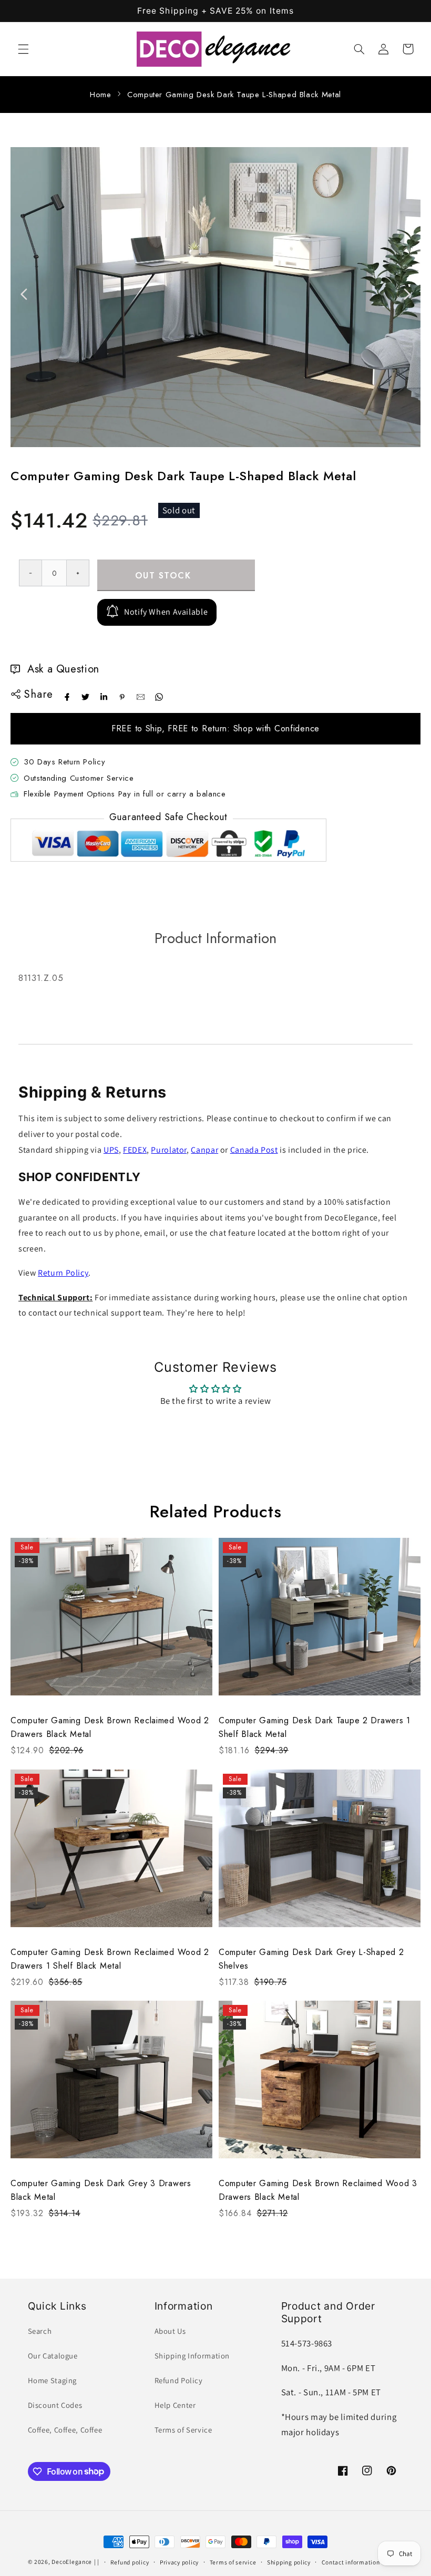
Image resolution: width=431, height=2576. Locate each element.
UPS (111, 1150)
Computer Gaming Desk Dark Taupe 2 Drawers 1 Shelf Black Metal (315, 1727)
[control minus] (30, 573)
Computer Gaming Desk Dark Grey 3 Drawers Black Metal (101, 2190)
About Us (170, 2331)
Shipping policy (289, 2562)
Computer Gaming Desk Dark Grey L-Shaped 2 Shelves (311, 1959)
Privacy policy (179, 2562)
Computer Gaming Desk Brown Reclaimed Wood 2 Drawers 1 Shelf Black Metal (110, 1959)
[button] (23, 49)
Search (40, 2331)
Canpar (204, 1150)
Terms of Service (183, 2430)
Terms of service (233, 2562)
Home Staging (53, 2380)
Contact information (351, 2562)
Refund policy (130, 2562)
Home (101, 95)
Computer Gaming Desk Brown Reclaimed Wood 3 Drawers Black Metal (318, 2190)
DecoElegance (72, 2562)
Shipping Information (192, 2356)
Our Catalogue (53, 2356)
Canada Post (254, 1150)
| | (97, 2562)
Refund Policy (179, 2380)
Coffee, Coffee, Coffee (65, 2430)
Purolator (169, 1150)
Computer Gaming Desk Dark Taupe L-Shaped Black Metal (234, 95)
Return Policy (63, 1273)
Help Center (175, 2405)
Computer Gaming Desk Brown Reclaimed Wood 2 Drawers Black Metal (110, 1727)
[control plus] (78, 573)
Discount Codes (55, 2405)
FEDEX (135, 1150)
